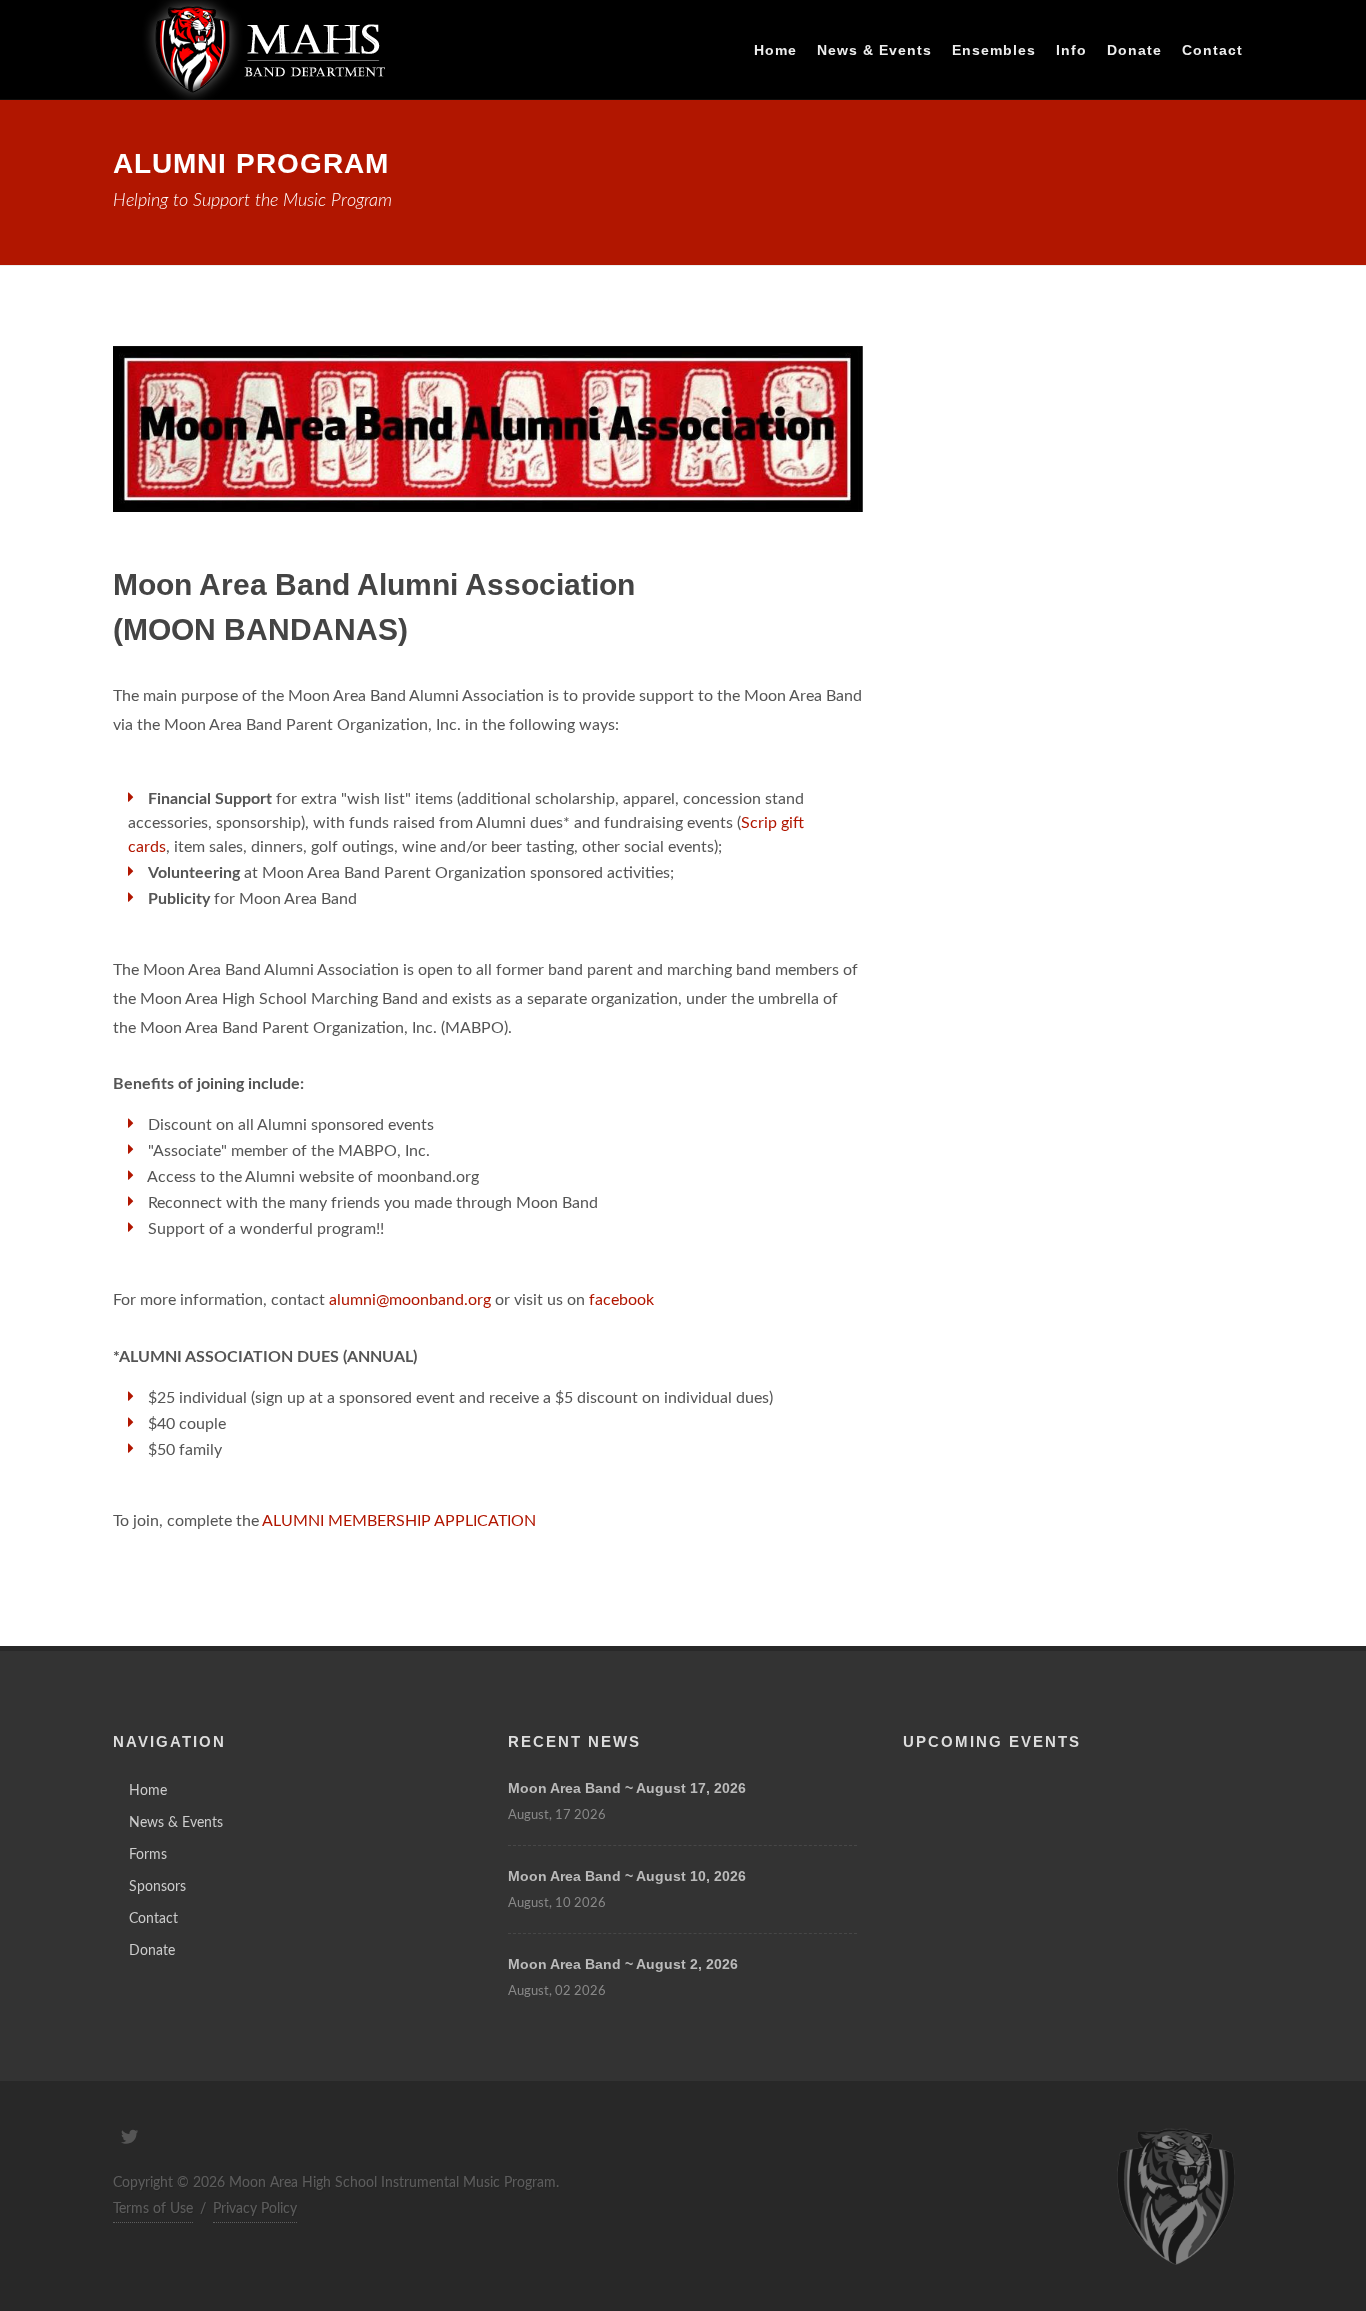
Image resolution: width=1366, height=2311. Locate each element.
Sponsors (157, 1887)
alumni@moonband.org (410, 1300)
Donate (152, 1951)
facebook (621, 1300)
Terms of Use (153, 2209)
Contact (1212, 50)
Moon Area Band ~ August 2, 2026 (623, 1964)
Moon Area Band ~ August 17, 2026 (627, 1788)
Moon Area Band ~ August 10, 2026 (627, 1876)
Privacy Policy (255, 2209)
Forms (148, 1855)
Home (148, 1791)
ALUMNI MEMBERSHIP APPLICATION (399, 1521)
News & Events (176, 1823)
